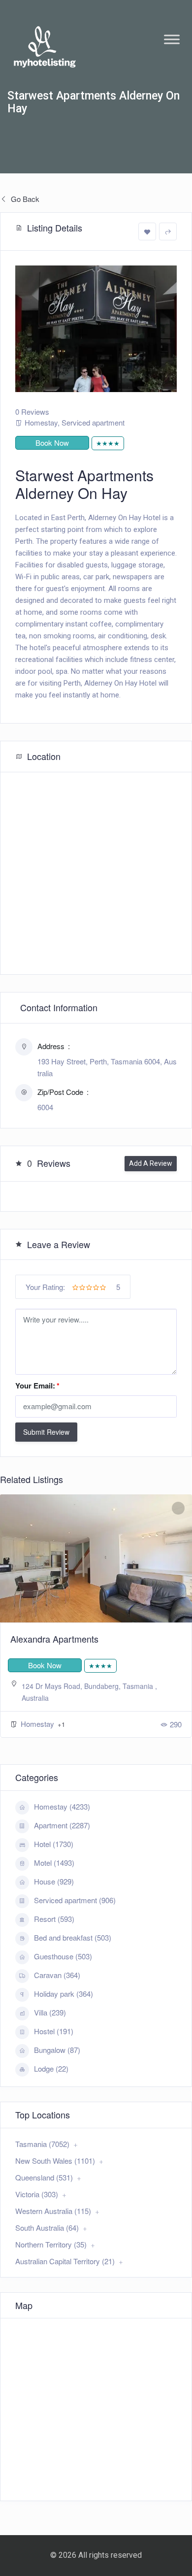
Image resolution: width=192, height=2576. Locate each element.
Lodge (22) (51, 2068)
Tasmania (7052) (42, 2144)
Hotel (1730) (54, 1844)
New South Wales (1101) (55, 2161)
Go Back (24, 199)
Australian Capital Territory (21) (65, 2261)
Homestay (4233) (62, 1806)
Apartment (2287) (62, 1825)
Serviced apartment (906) (75, 1900)
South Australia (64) (47, 2228)
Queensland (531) (44, 2177)
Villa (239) (50, 2012)
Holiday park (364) (64, 1994)
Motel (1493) (54, 1863)
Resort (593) (54, 1919)
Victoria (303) (37, 2194)
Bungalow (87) (57, 2050)
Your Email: (37, 1386)
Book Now (52, 443)
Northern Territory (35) (51, 2244)
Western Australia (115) (53, 2211)
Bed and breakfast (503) (73, 1937)
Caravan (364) (57, 1975)
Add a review (151, 1163)
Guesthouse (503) (63, 1956)
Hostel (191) (54, 2031)
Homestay (41, 422)
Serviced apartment (93, 422)
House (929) (54, 1881)
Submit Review (46, 1432)
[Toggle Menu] (172, 39)
